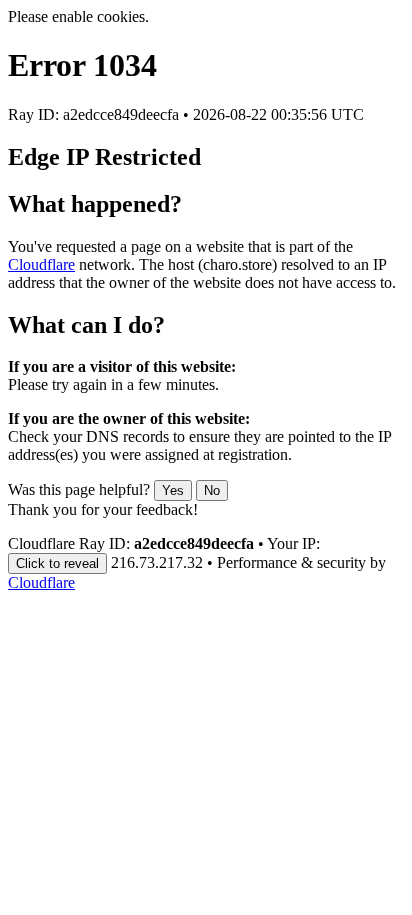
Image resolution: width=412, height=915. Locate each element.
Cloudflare (41, 264)
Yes (173, 490)
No (212, 490)
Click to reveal (57, 563)
